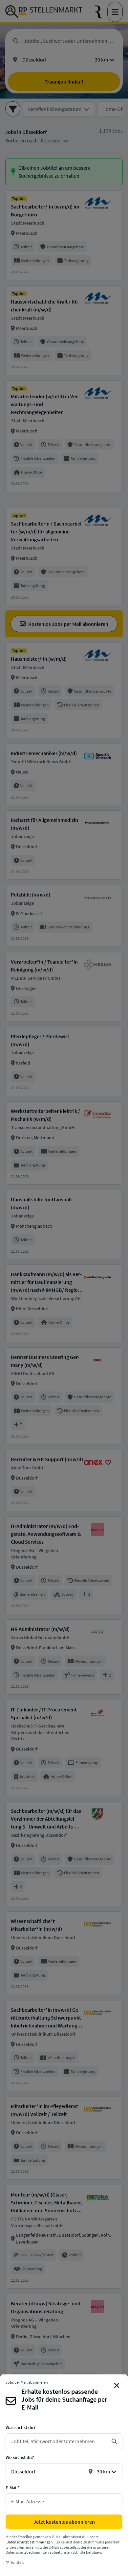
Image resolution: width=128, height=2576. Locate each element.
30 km (103, 2471)
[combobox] (59, 2441)
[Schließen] (117, 2386)
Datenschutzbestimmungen (30, 2542)
